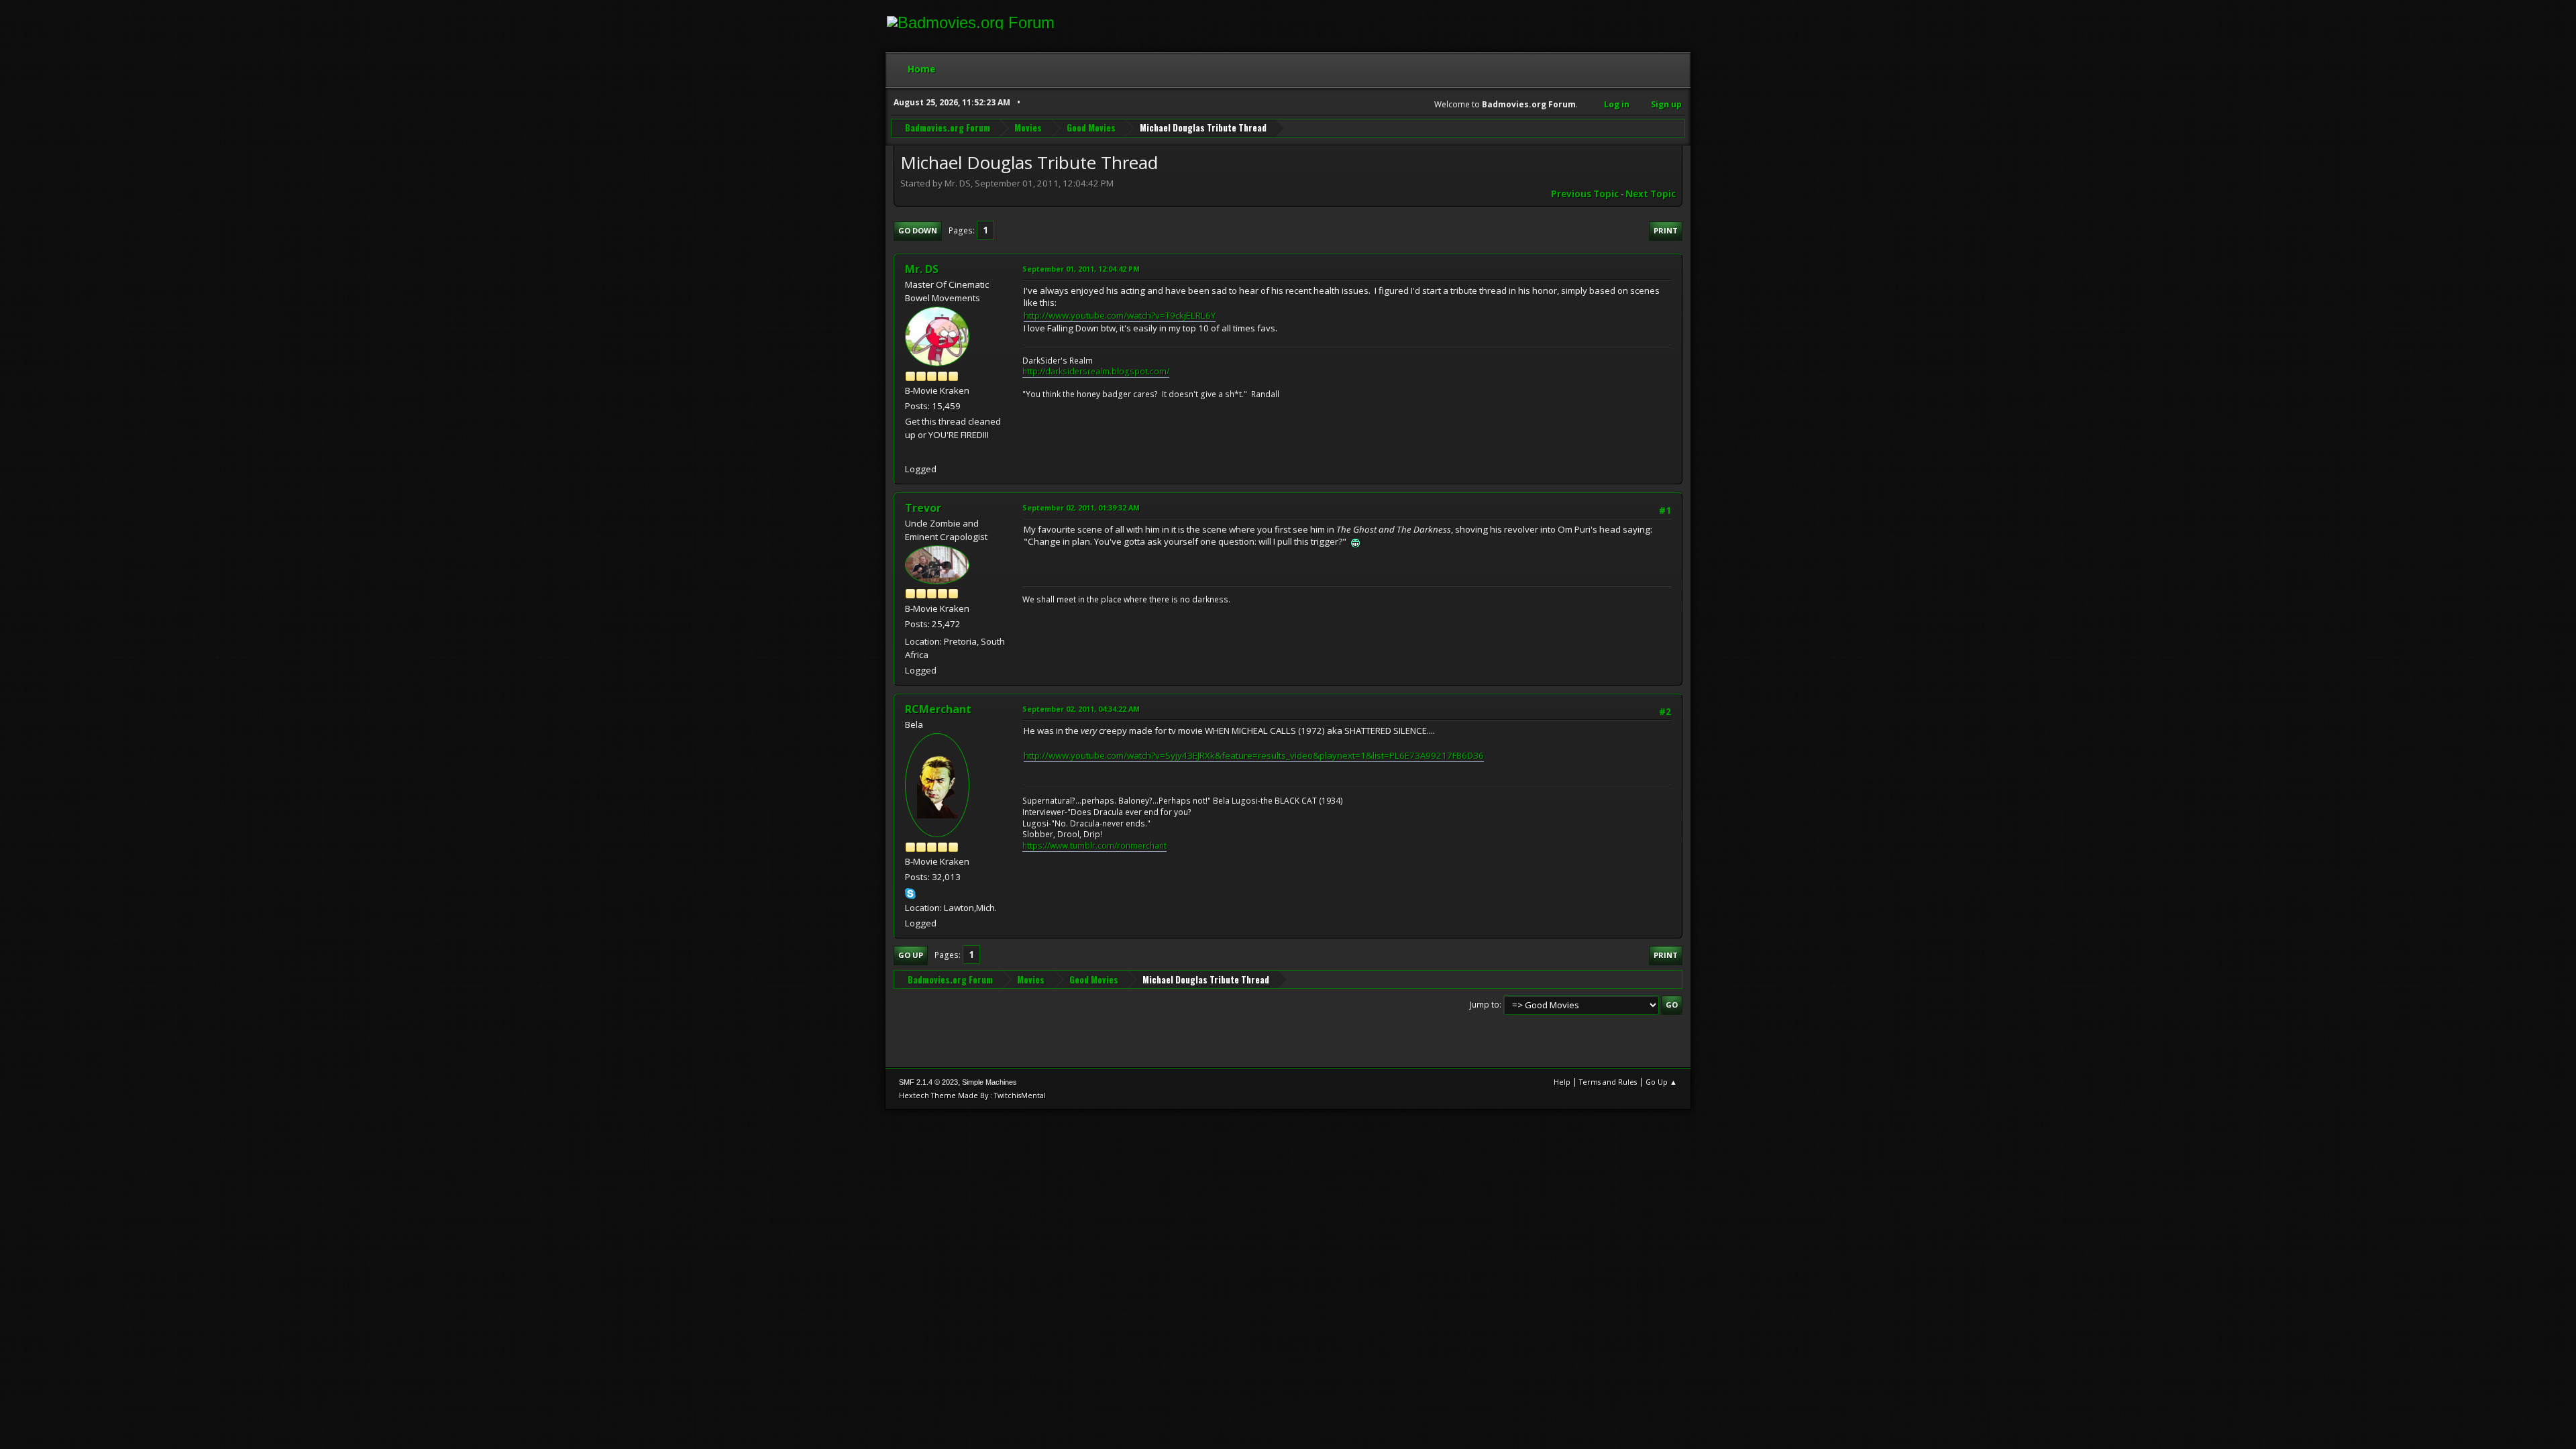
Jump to (1485, 1005)
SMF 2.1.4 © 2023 (928, 1082)
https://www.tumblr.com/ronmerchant (1094, 846)
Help (1562, 1082)
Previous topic (1585, 194)
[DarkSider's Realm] (910, 452)
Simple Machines (989, 1082)
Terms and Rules (1608, 1082)
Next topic (1651, 194)
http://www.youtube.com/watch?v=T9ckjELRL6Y (1120, 315)
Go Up (911, 955)
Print (1666, 230)
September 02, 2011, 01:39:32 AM (1081, 507)
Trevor (923, 508)
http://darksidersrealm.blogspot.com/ (1096, 371)
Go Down (918, 230)
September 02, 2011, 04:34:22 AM (1081, 709)
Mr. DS (922, 269)
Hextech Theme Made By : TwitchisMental (972, 1095)
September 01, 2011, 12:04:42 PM (1081, 269)
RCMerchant (938, 709)
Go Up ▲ (1661, 1082)
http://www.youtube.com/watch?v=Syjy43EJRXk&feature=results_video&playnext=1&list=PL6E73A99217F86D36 (1254, 755)
